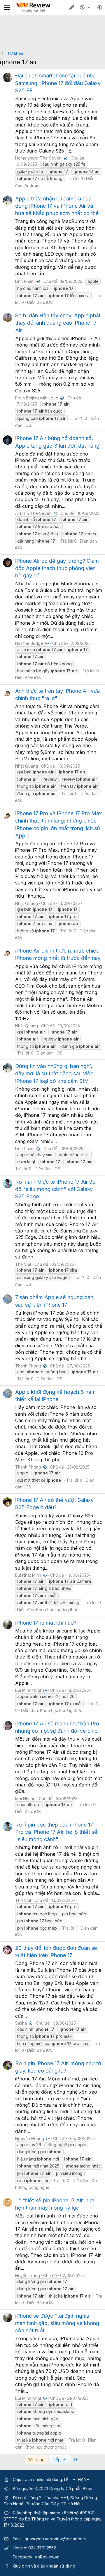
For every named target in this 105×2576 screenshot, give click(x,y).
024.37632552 (42, 2548)
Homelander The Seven (41, 158)
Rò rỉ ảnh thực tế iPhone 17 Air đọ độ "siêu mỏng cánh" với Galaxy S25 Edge (55, 1189)
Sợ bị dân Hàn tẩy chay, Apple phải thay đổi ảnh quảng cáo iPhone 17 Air (58, 323)
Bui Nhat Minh (30, 1575)
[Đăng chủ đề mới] (72, 7)
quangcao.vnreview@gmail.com (55, 2539)
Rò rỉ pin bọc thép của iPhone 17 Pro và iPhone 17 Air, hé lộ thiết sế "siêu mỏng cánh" (56, 1832)
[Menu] (7, 7)
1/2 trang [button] (36, 2460)
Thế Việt (23, 1264)
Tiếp (57, 2460)
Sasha (23, 2023)
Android (32, 185)
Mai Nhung (25, 1799)
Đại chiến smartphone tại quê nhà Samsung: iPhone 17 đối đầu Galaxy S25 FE (58, 83)
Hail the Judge (31, 643)
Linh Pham (27, 281)
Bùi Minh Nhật (30, 1690)
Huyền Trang (28, 2275)
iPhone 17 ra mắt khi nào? (46, 1623)
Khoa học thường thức (57, 1610)
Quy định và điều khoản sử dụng (44, 2566)
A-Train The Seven (36, 513)
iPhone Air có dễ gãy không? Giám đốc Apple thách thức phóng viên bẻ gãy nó (57, 568)
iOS (49, 302)
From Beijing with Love (39, 398)
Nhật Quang (27, 766)
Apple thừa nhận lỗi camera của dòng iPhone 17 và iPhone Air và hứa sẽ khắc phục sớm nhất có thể (57, 206)
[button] (100, 7)
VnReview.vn (47, 2557)
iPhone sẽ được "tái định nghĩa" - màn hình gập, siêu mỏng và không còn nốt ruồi (57, 2323)
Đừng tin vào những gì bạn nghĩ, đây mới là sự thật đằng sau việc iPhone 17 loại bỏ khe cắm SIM (54, 1073)
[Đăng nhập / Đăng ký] (86, 7)
